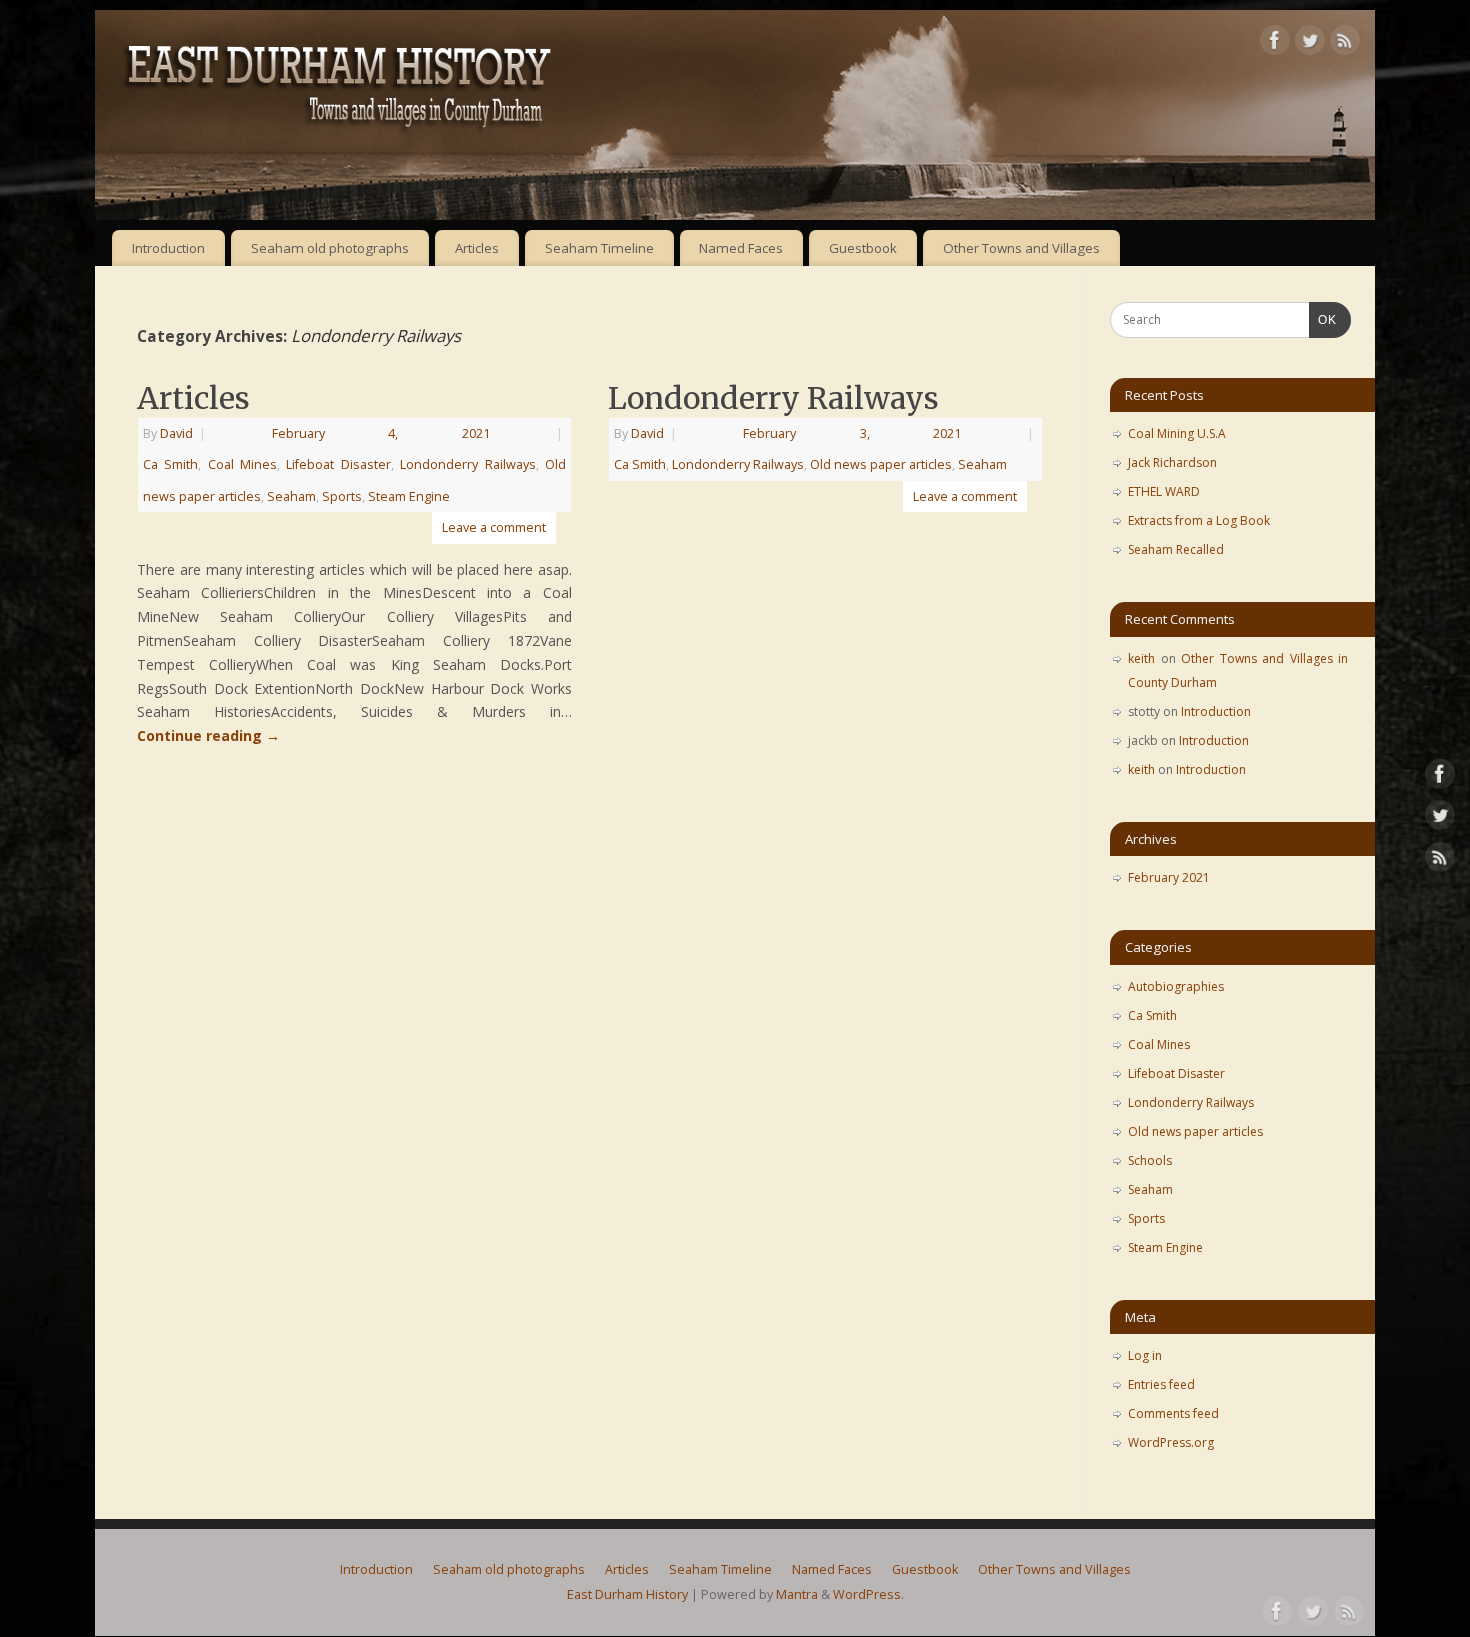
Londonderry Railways (467, 464)
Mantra (797, 1594)
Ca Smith (170, 464)
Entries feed (1161, 1384)
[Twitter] (1310, 43)
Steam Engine (409, 496)
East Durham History (627, 1594)
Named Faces (741, 248)
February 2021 (1169, 877)
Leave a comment (494, 527)
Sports (342, 496)
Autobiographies (1176, 986)
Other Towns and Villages (1021, 248)
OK (1323, 319)
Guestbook (863, 248)
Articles (477, 248)
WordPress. (868, 1594)
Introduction (168, 248)
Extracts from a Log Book (1199, 520)
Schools (1150, 1160)
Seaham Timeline (599, 248)
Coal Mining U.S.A (1177, 433)
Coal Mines (242, 464)
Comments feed (1173, 1413)
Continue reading (208, 735)
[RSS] (1345, 43)
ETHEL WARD (1164, 491)
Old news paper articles (881, 464)
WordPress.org (1171, 1442)
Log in (1145, 1355)
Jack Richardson (1172, 462)
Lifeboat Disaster (338, 464)
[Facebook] (1275, 43)
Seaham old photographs (330, 248)
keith (1141, 658)
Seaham (291, 496)
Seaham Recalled (1176, 549)
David (176, 433)
